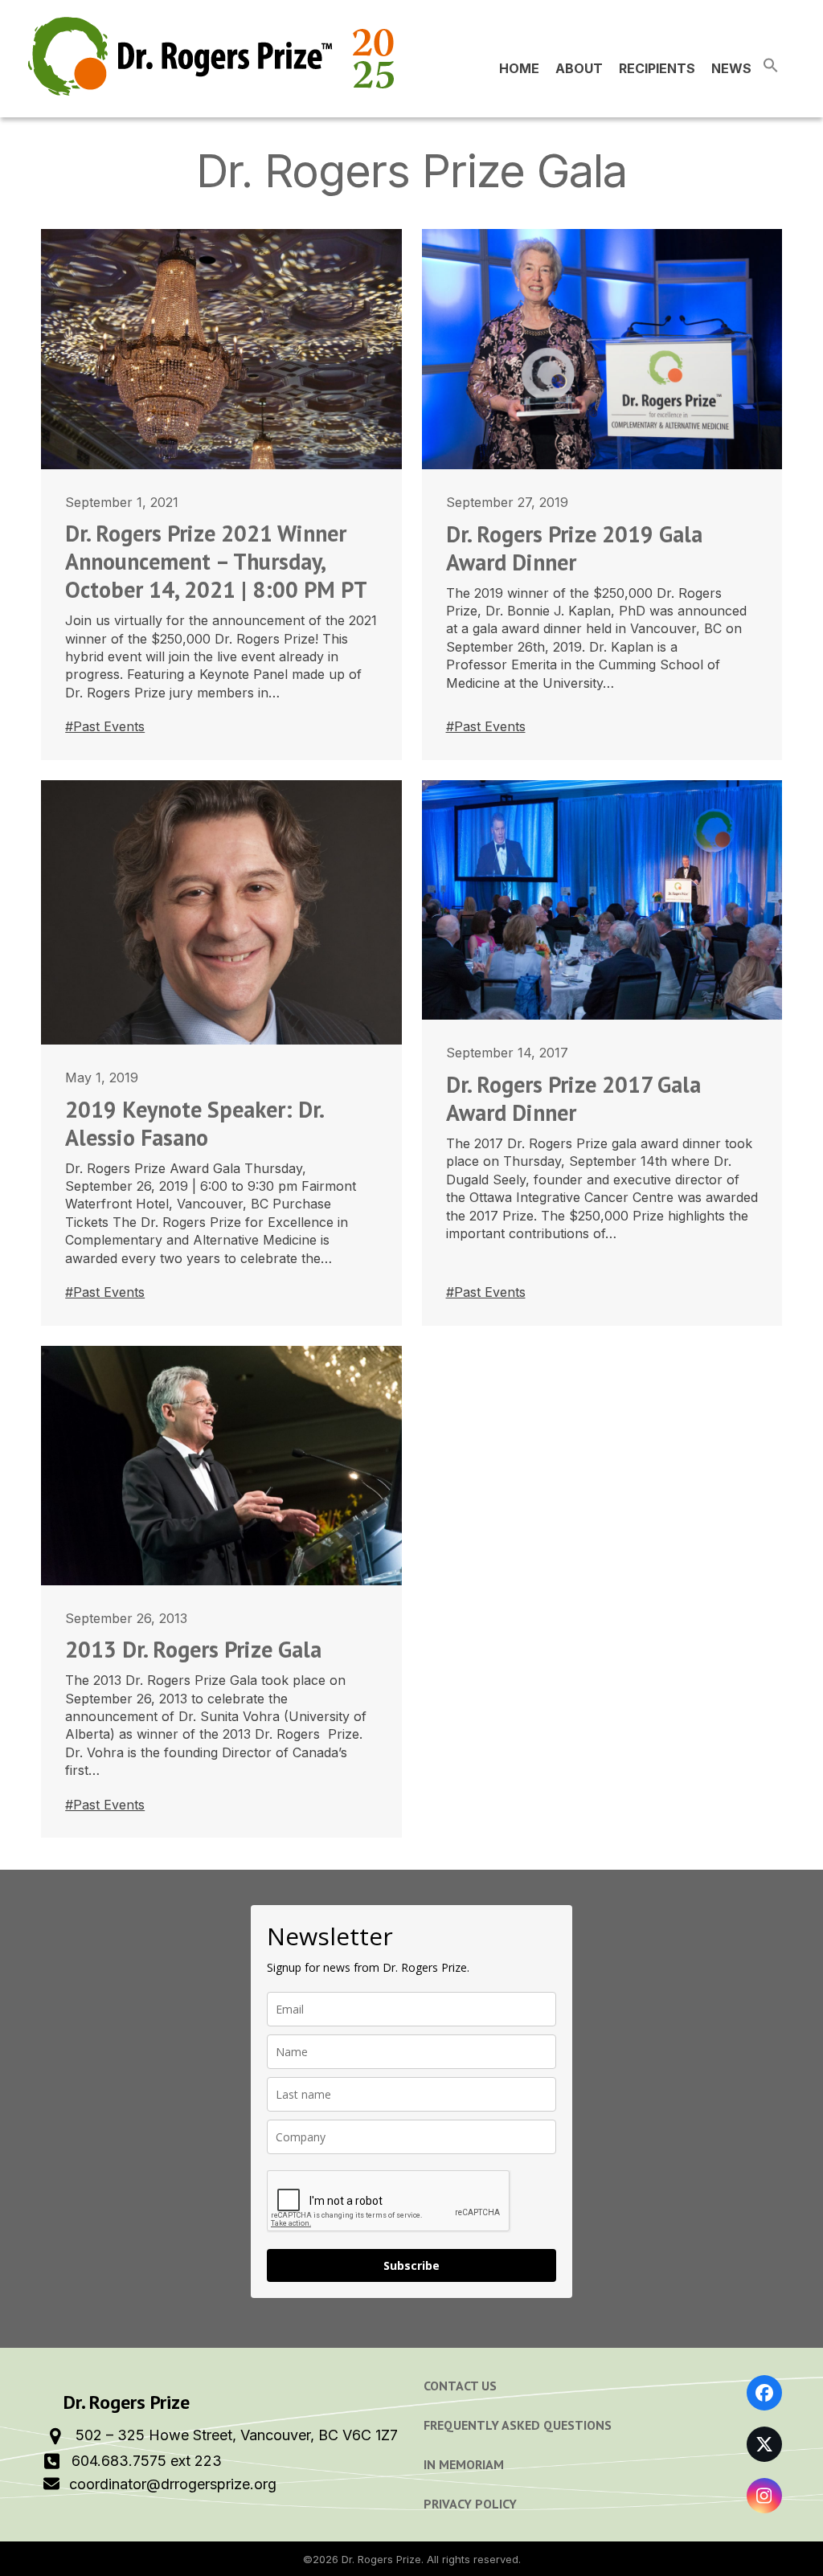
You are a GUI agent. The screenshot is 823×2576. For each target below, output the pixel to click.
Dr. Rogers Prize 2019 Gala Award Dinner (574, 548)
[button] (771, 68)
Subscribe (411, 2265)
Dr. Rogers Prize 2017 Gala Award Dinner (573, 1098)
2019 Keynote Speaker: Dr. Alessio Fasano (194, 1123)
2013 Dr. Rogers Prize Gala (193, 1649)
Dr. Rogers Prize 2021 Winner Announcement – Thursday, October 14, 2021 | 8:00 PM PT (216, 561)
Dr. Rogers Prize (381, 2559)
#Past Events (105, 726)
